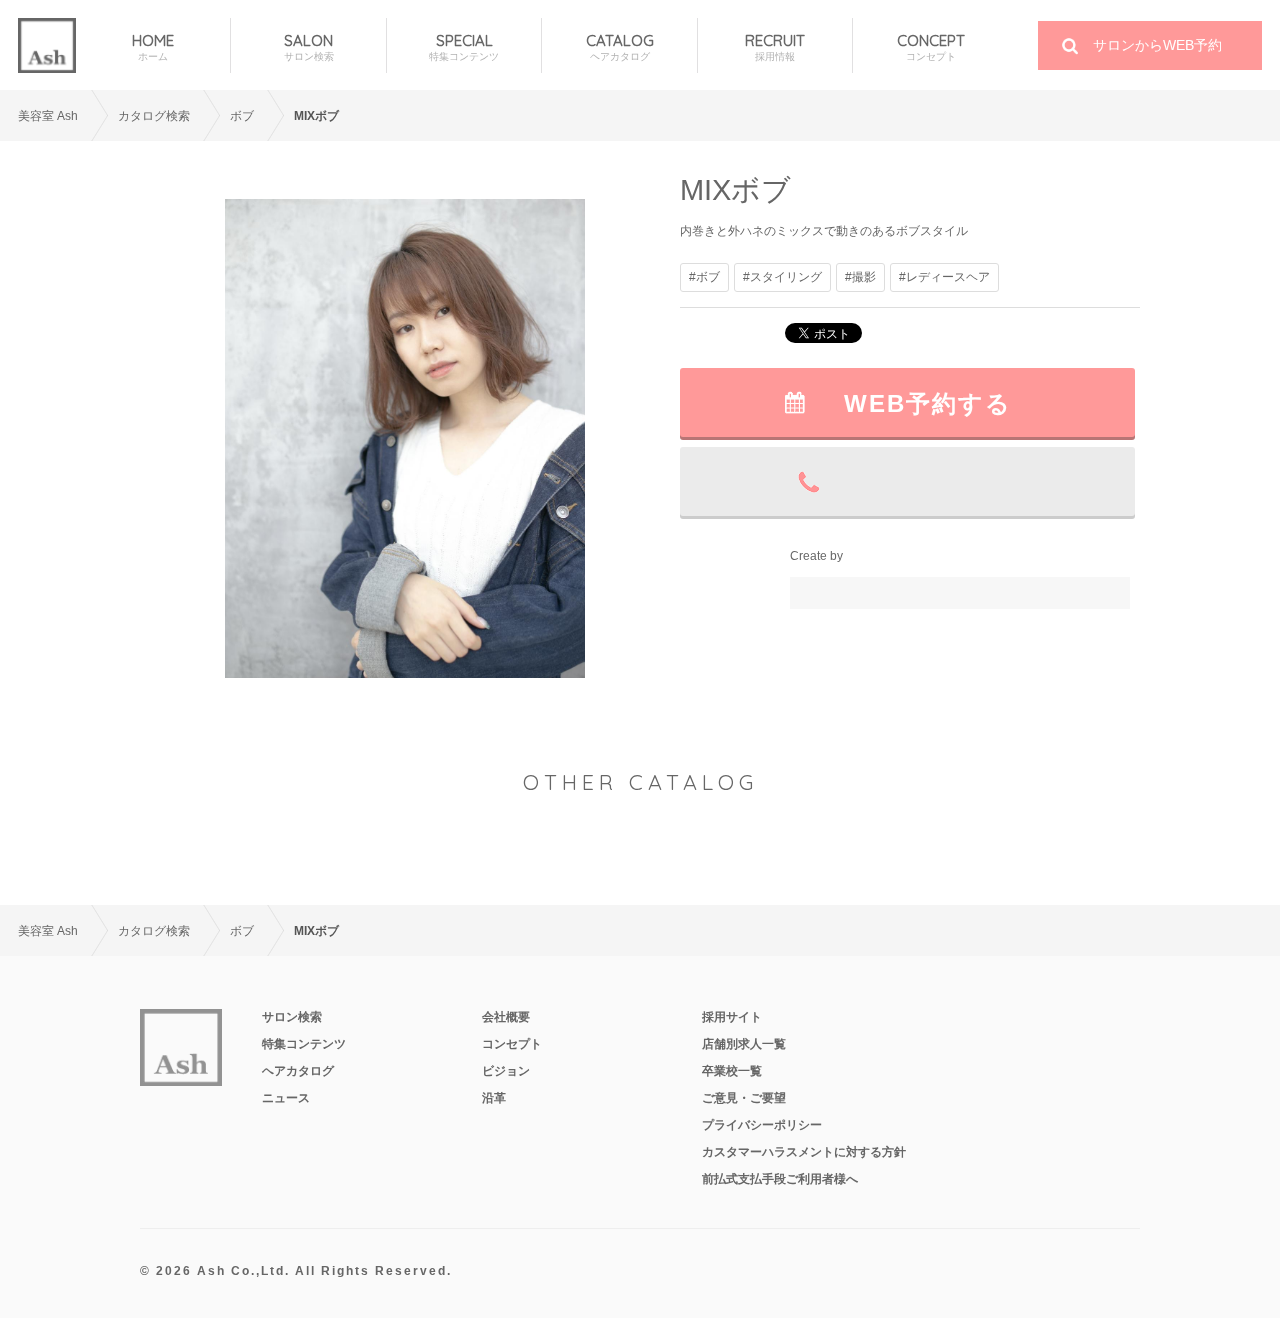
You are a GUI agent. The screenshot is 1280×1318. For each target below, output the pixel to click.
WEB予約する (928, 403)
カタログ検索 (154, 116)
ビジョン (506, 1071)
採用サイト (732, 1017)
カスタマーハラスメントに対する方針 (804, 1152)
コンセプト (512, 1044)
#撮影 (860, 277)
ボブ (242, 116)
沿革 (494, 1098)
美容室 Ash (48, 116)
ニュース (286, 1098)
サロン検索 (292, 1017)
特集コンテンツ (304, 1044)
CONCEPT (931, 47)
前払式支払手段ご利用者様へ (780, 1179)
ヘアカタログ (298, 1071)
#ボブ (704, 277)
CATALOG (620, 47)
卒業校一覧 (732, 1071)
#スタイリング (782, 277)
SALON (309, 47)
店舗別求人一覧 (744, 1044)
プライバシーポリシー (762, 1125)
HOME (153, 47)
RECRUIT (775, 47)
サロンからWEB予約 (1157, 45)
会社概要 (506, 1017)
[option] (405, 438)
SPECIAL (464, 47)
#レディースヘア (944, 277)
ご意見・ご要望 (744, 1098)
